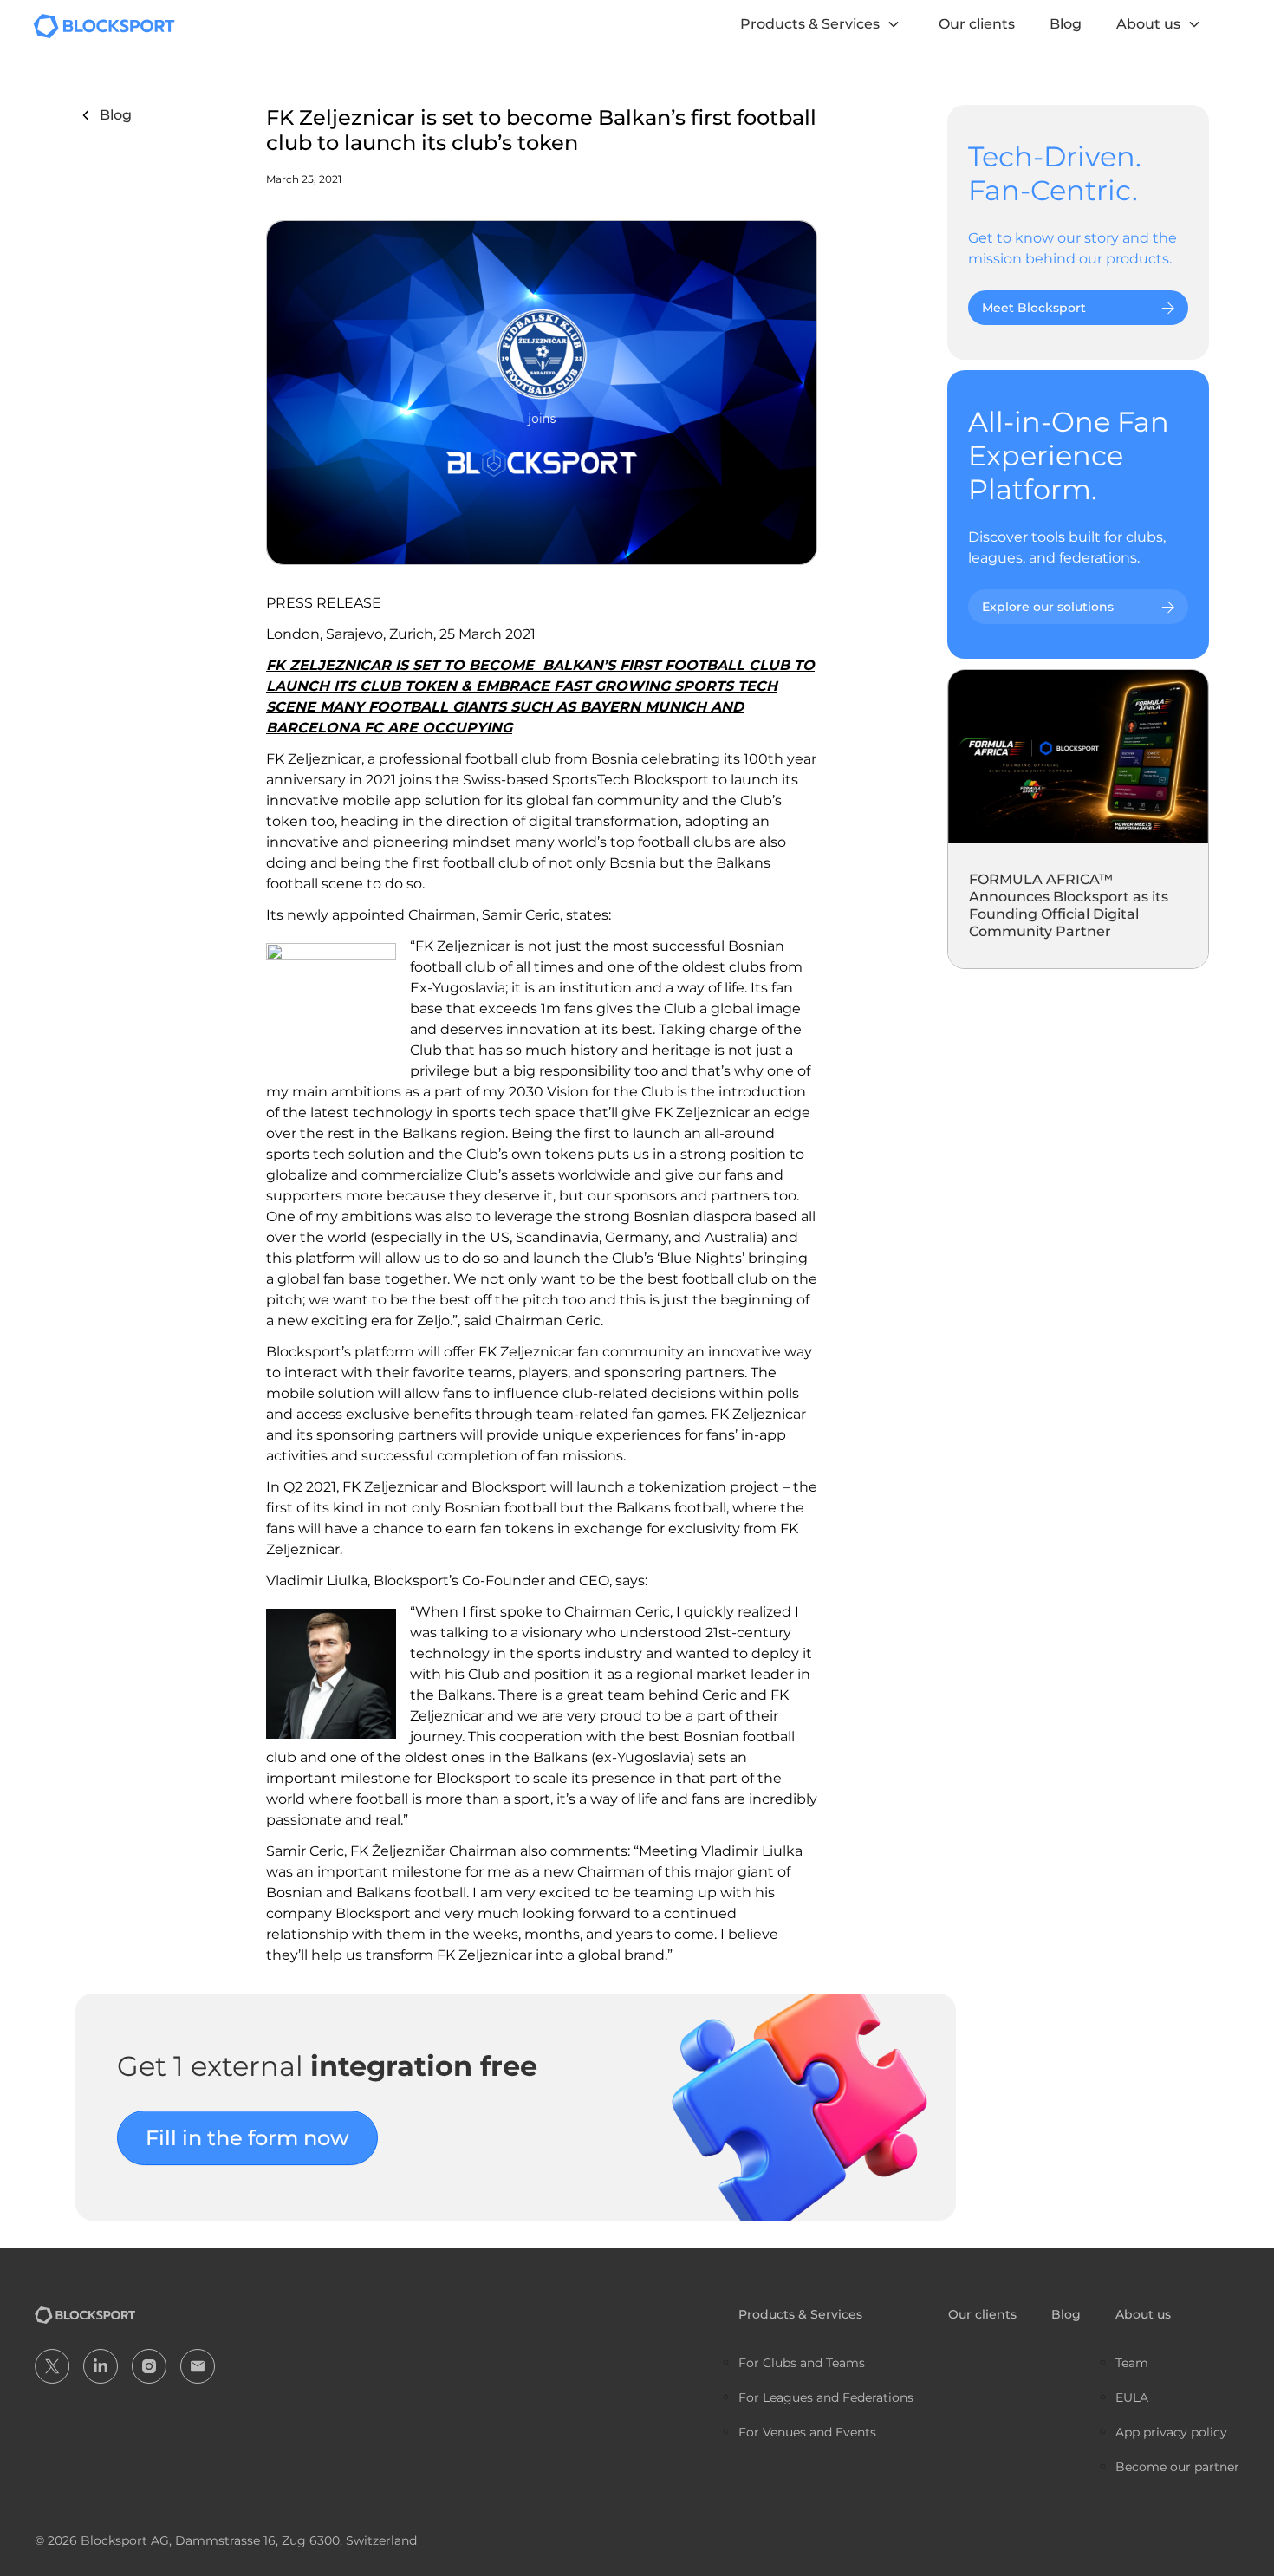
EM (198, 2366)
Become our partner (1177, 2467)
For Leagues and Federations (826, 2397)
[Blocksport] (104, 25)
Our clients (977, 24)
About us (1148, 24)
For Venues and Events (807, 2432)
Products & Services (810, 24)
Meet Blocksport (1034, 308)
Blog (1066, 24)
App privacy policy (1171, 2432)
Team (1132, 2363)
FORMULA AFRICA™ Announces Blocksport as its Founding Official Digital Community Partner (1069, 905)
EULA (1132, 2397)
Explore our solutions (1048, 607)
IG (149, 2366)
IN (101, 2366)
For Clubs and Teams (802, 2363)
